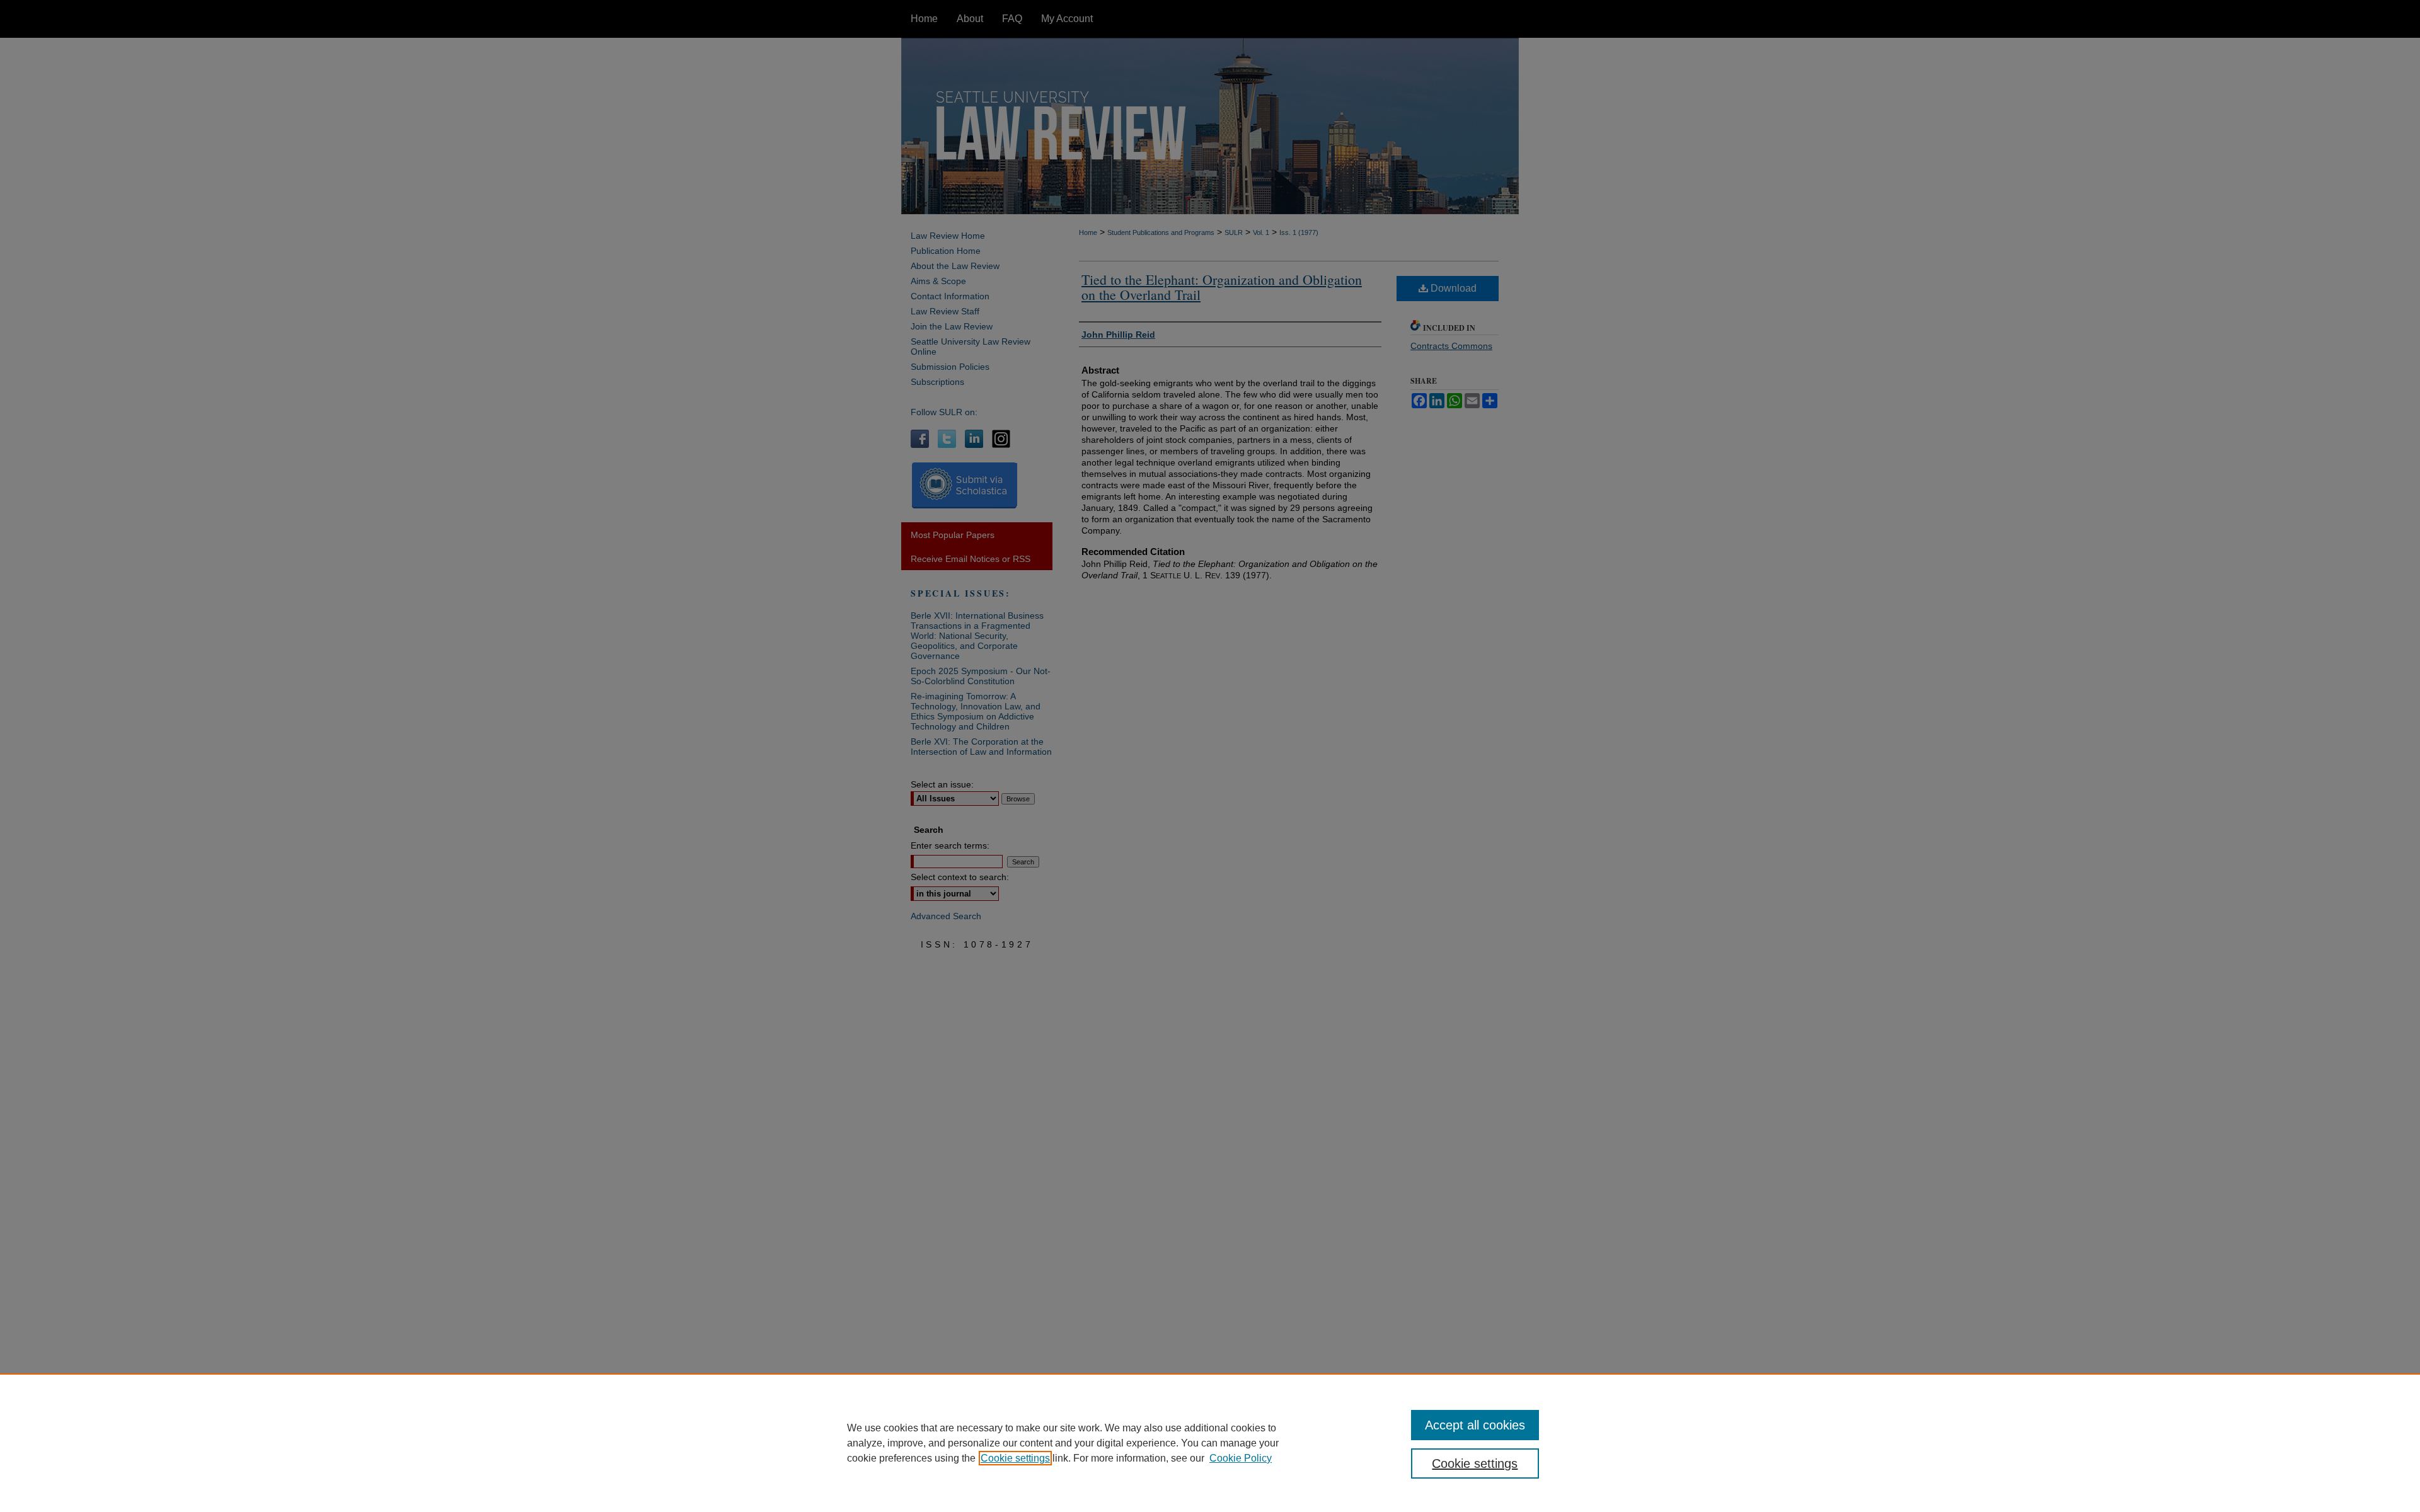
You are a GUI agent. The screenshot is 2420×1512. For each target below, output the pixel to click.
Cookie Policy (1241, 1458)
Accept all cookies (1475, 1425)
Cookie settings (1015, 1458)
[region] (1210, 1443)
